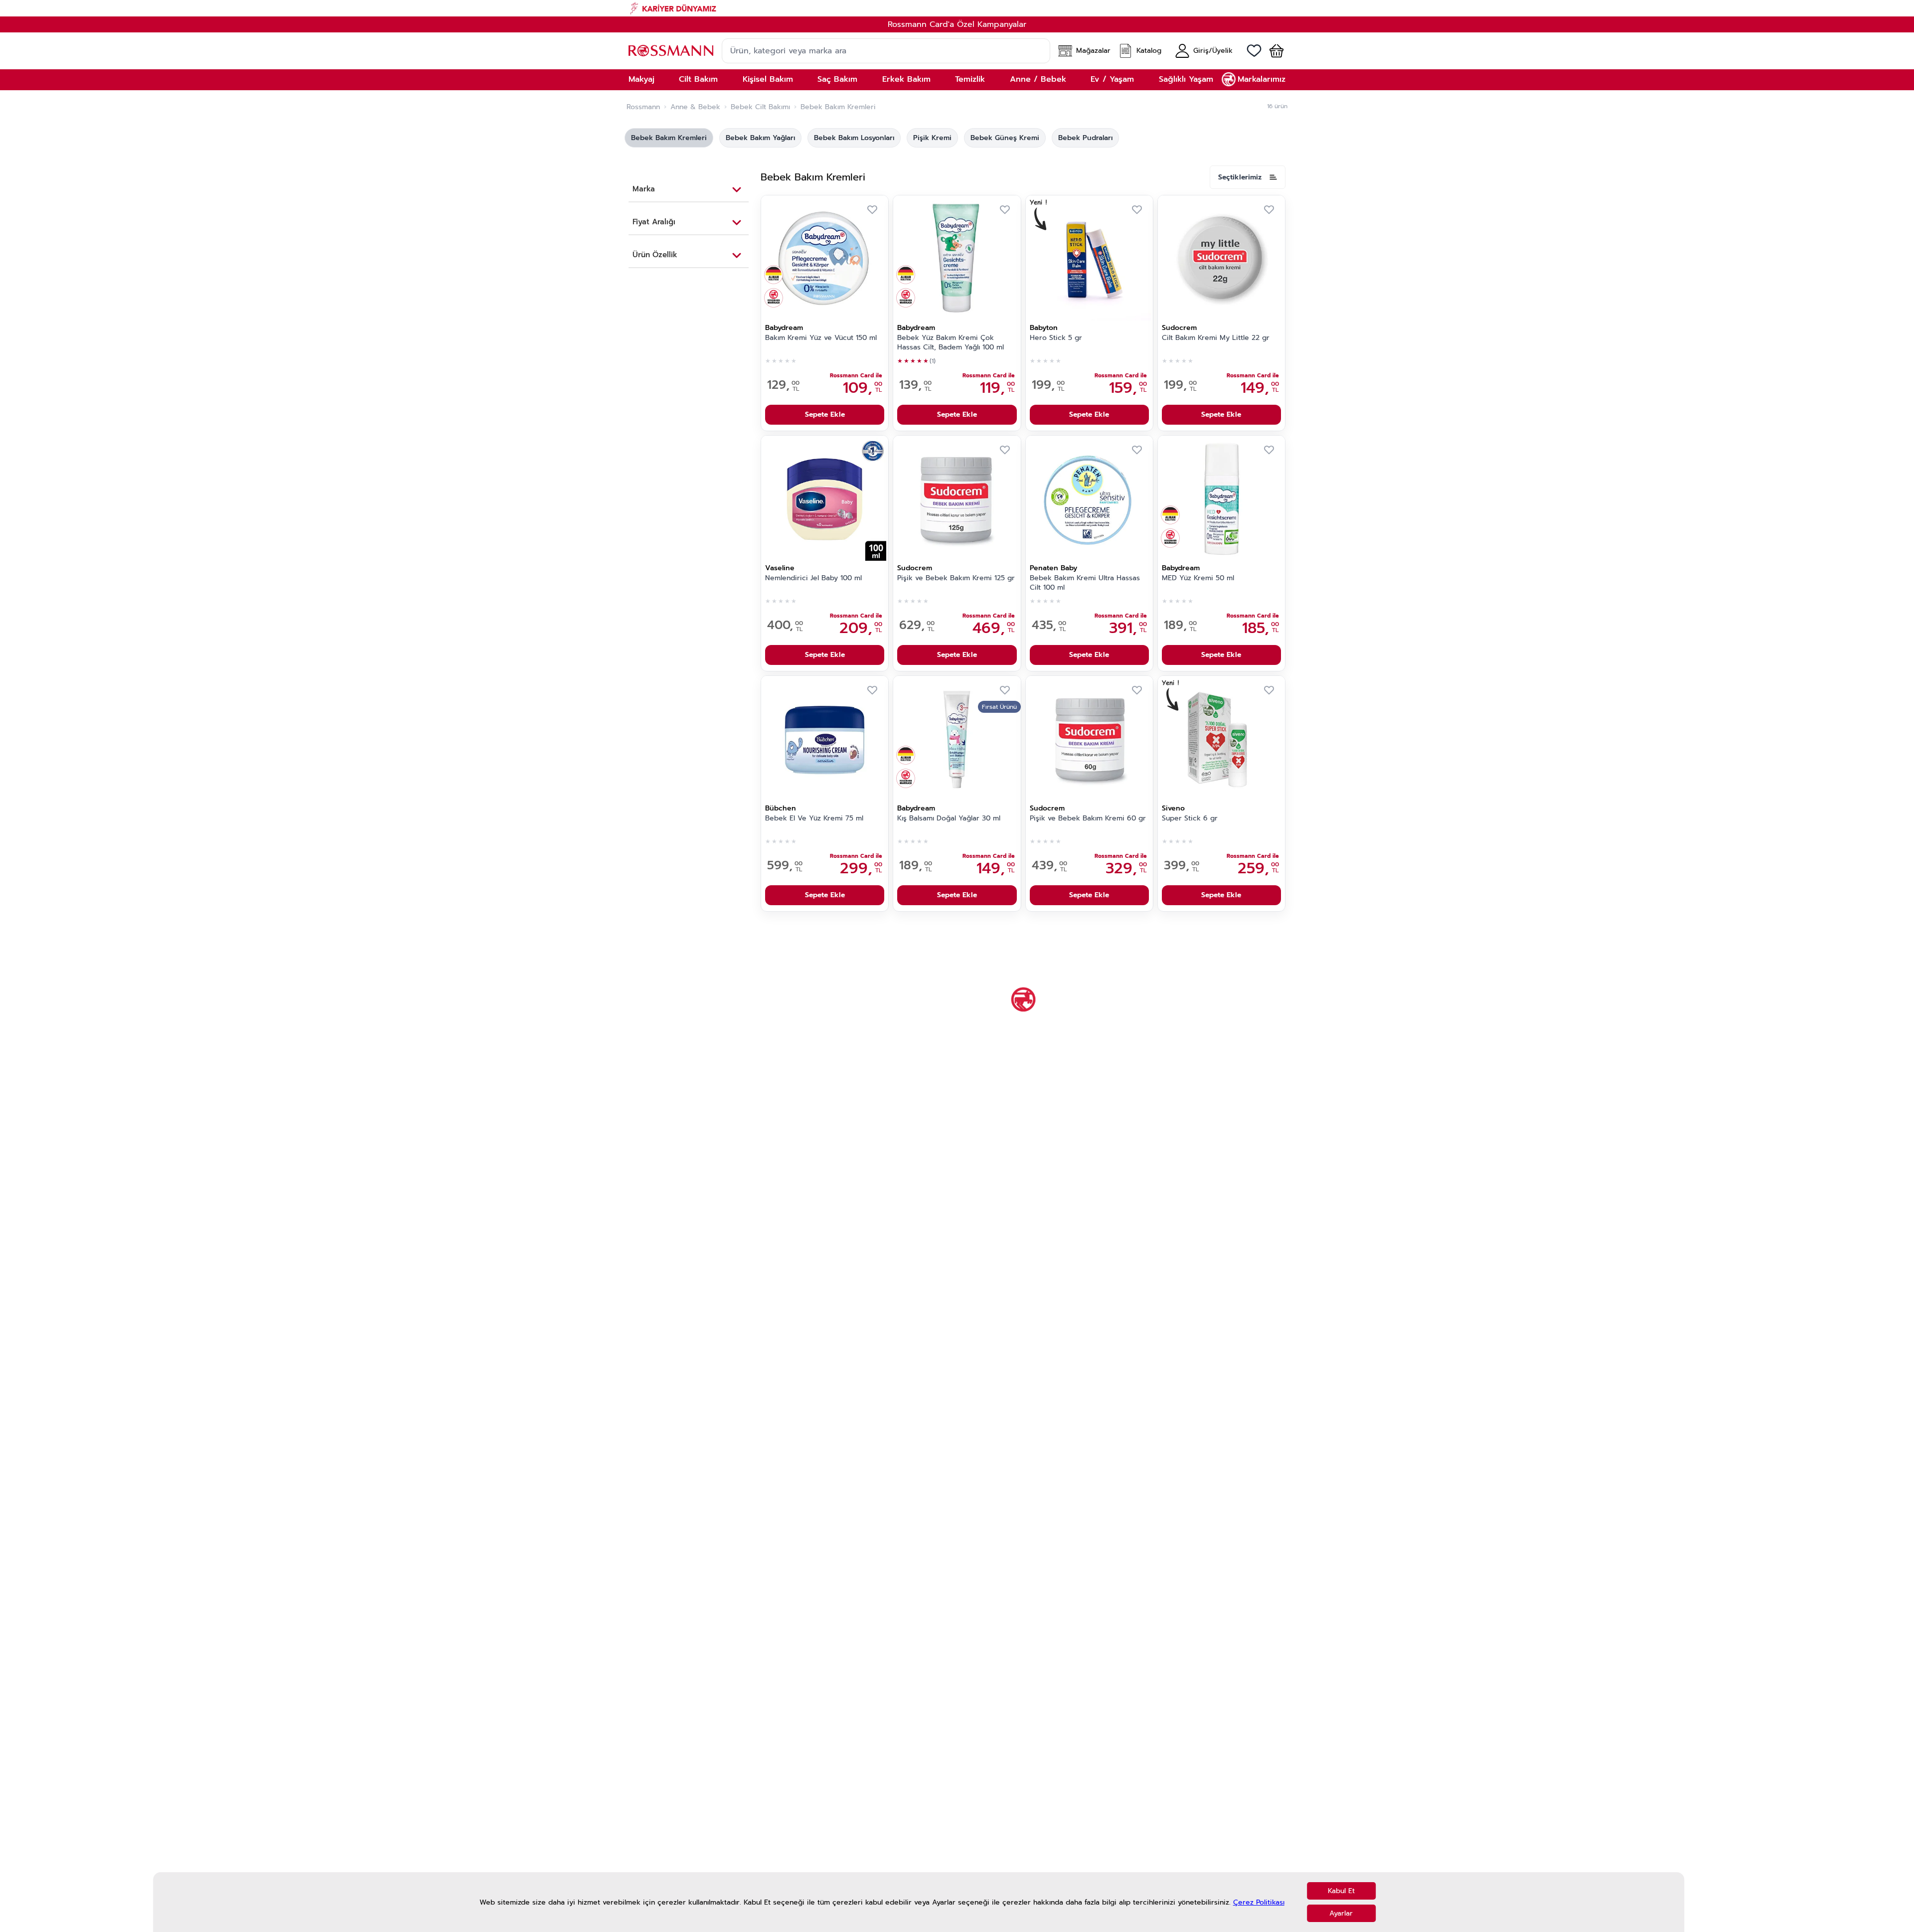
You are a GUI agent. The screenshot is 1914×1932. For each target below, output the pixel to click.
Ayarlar (1341, 1913)
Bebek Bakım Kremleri (669, 138)
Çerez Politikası (1259, 1902)
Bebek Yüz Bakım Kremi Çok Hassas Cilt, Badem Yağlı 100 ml (951, 343)
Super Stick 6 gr (1190, 818)
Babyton (1044, 328)
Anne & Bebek (695, 107)
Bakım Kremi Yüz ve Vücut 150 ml (821, 338)
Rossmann (643, 107)
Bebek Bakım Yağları (760, 138)
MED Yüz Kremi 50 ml (1198, 578)
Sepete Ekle (825, 414)
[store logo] (671, 51)
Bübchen (781, 808)
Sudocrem (1179, 328)
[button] (1273, 51)
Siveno (1173, 808)
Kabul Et (1341, 1891)
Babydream (784, 328)
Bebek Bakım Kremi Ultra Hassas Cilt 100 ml (1085, 583)
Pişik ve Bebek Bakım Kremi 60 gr (1088, 818)
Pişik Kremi (932, 138)
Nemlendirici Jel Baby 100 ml (813, 578)
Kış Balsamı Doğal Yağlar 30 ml (949, 818)
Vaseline (780, 568)
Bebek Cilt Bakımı (760, 107)
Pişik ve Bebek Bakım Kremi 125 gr (956, 578)
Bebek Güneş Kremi (1005, 138)
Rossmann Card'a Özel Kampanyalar (957, 24)
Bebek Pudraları (1085, 138)
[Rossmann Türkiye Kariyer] (957, 8)
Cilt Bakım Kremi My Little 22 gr (1216, 338)
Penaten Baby (1053, 568)
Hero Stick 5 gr (1056, 338)
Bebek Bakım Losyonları (854, 138)
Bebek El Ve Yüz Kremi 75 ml (814, 818)
